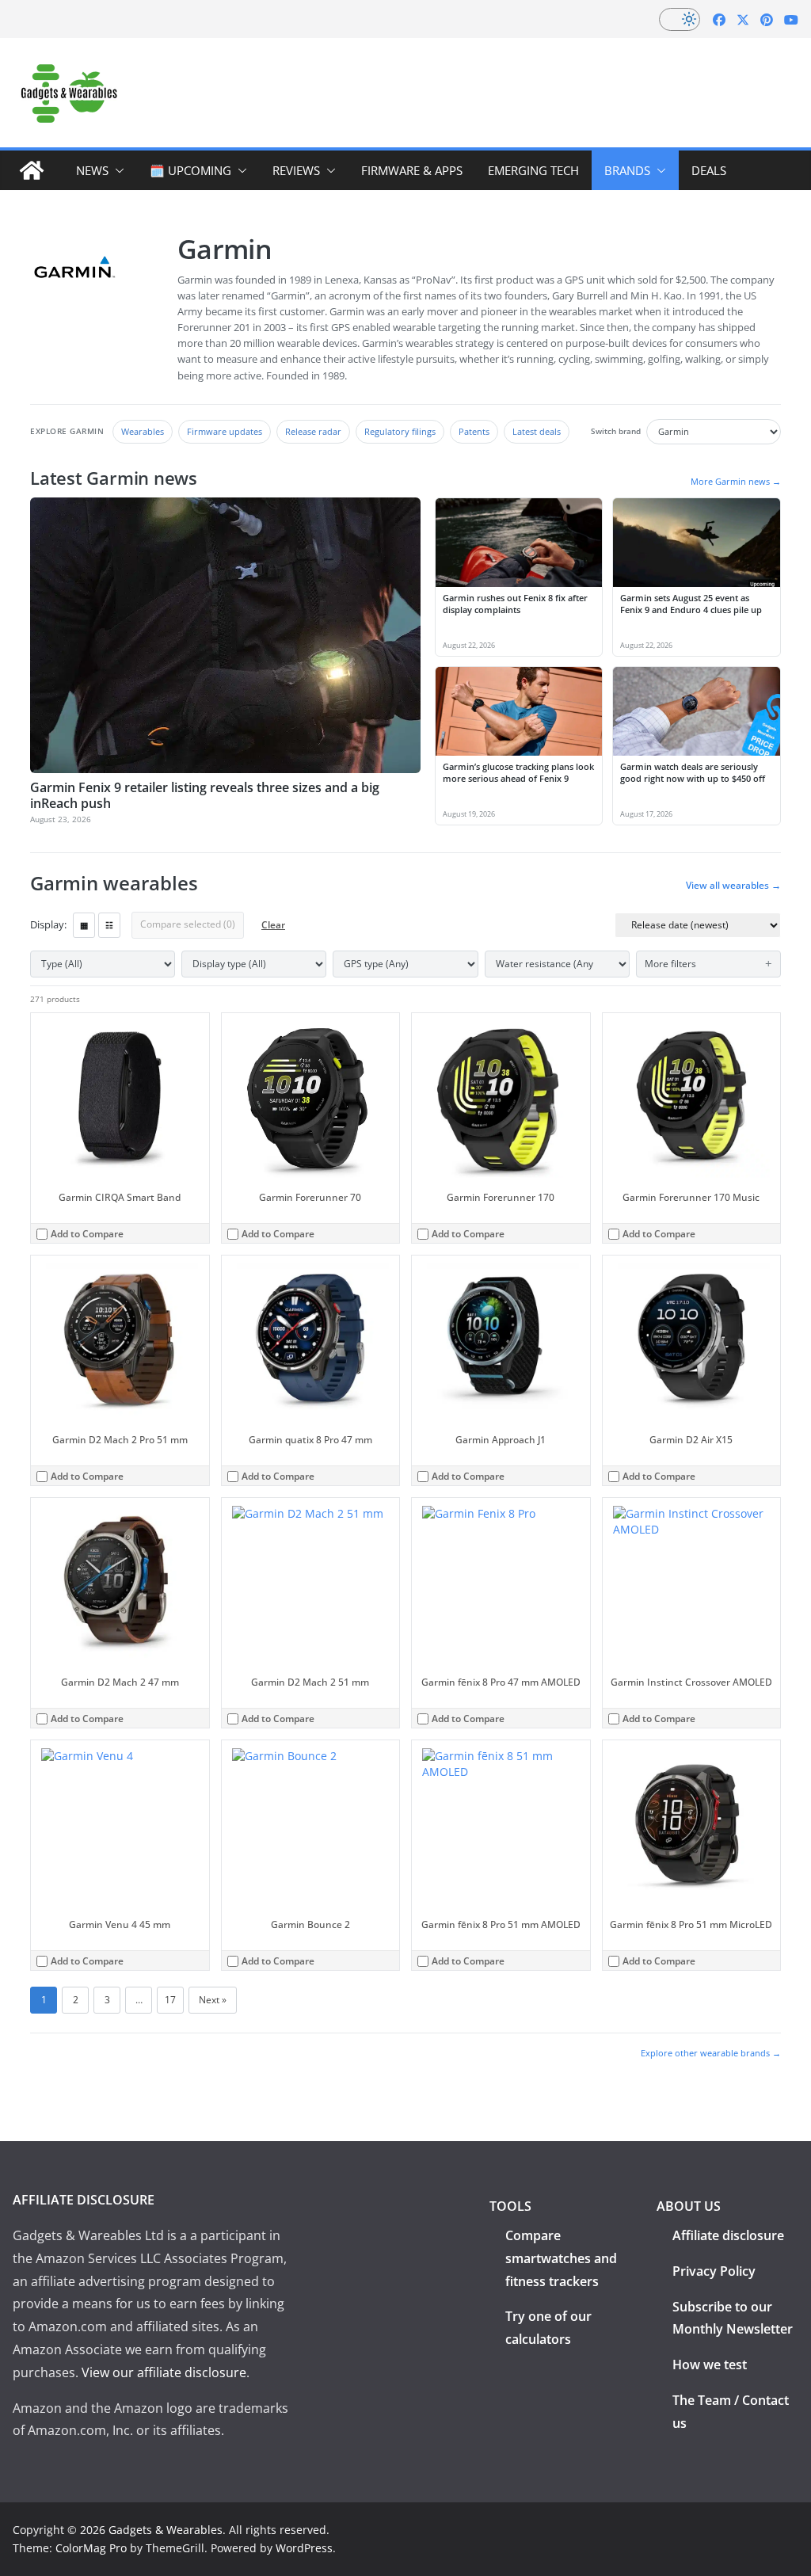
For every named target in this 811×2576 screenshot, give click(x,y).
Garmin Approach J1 (501, 1440)
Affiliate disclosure (728, 2235)
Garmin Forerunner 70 (310, 1197)
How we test (710, 2365)
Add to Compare (87, 1234)
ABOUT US (689, 2206)
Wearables (143, 431)
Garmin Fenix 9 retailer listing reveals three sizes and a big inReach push (205, 795)
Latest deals (537, 431)
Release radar (313, 431)
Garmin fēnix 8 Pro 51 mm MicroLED (691, 1924)
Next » (213, 2000)
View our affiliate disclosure (164, 2372)
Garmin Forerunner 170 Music (691, 1197)
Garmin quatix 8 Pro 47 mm (310, 1440)
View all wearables (733, 886)
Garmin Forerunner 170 (501, 1197)
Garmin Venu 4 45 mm (120, 1924)
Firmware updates (225, 431)
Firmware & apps (412, 170)
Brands (627, 170)
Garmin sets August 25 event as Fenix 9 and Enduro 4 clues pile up (691, 604)
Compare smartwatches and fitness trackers (561, 2258)
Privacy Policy (714, 2271)
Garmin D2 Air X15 (691, 1440)
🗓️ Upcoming (190, 170)
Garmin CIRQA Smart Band (120, 1197)
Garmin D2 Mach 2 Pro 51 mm (120, 1440)
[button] (116, 170)
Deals (709, 170)
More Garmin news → (736, 481)
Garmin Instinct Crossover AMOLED (691, 1682)
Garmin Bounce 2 (310, 1924)
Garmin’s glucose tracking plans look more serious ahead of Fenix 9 (518, 772)
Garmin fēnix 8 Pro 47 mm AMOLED (501, 1682)
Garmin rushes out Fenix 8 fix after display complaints (515, 604)
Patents (474, 431)
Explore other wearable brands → (711, 2053)
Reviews (296, 170)
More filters (670, 964)
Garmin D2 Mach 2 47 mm (120, 1682)
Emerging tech (533, 170)
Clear (273, 925)
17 (170, 2000)
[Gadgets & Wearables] (32, 170)
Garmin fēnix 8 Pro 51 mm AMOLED (501, 1924)
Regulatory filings (400, 431)
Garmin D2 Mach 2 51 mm (310, 1682)
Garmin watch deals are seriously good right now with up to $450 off (693, 772)
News (92, 170)
